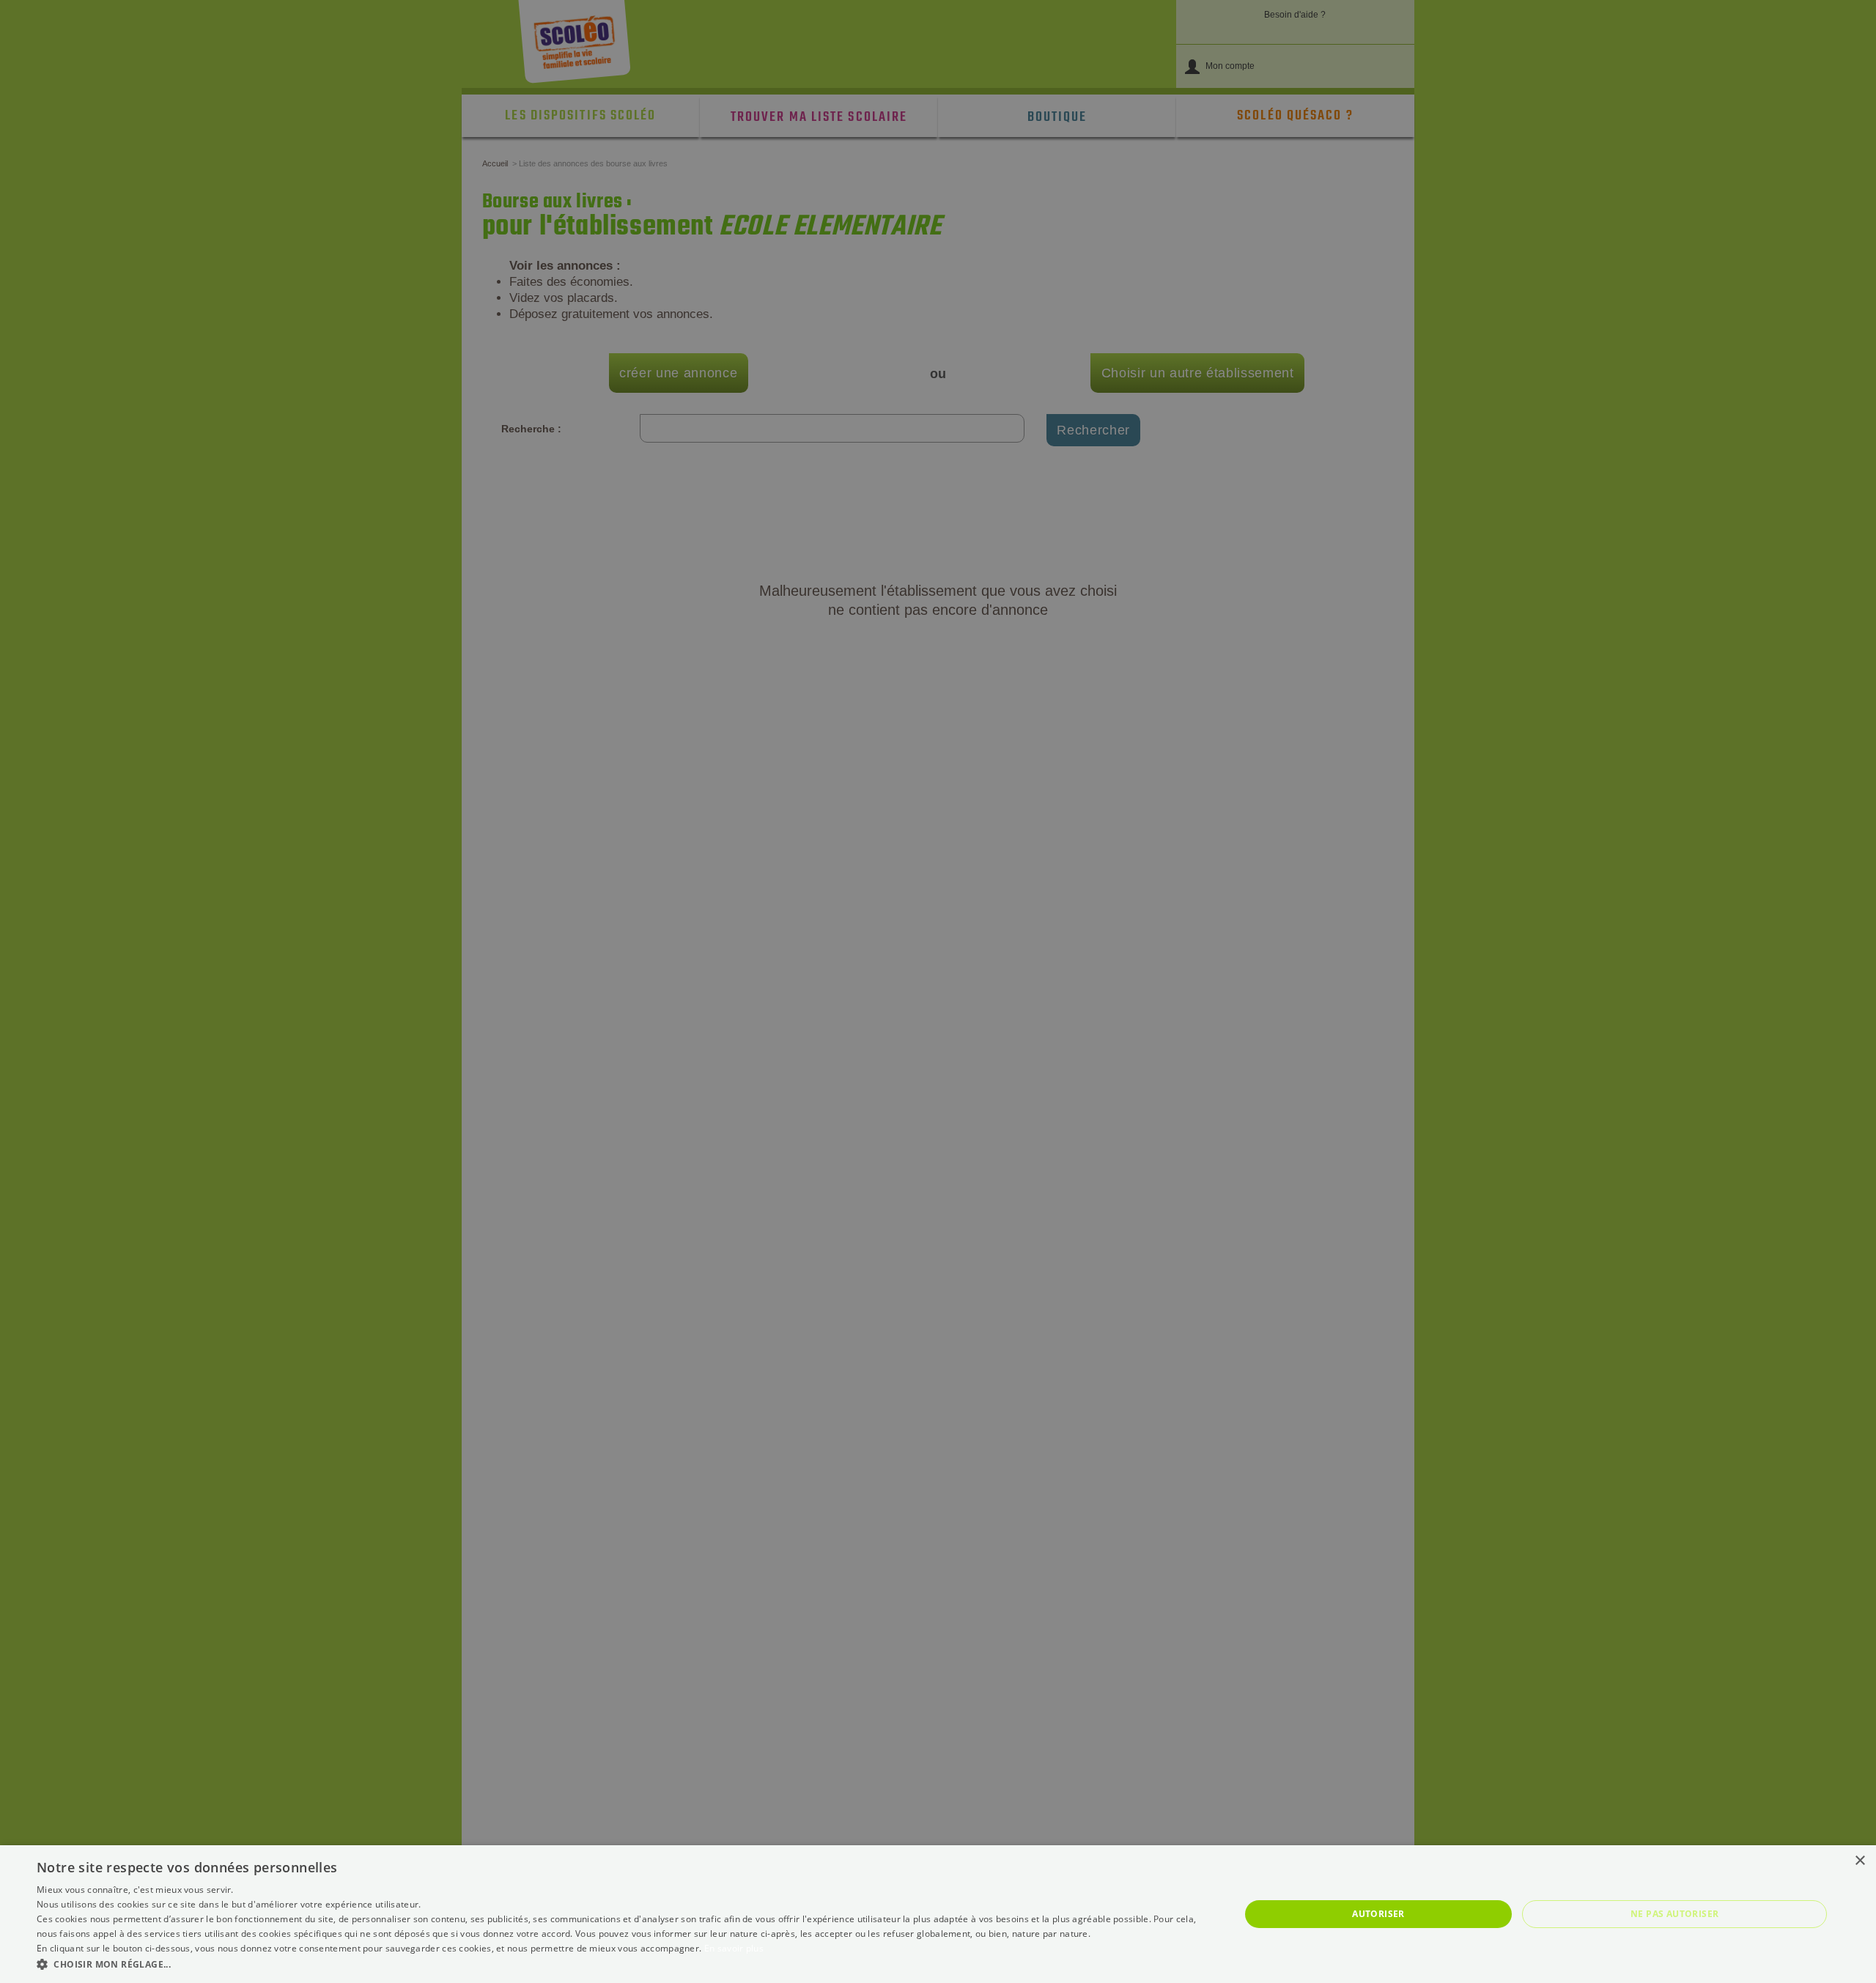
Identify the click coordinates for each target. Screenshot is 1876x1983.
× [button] (1860, 1861)
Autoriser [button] (1378, 1914)
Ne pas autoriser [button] (1674, 1914)
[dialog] (938, 1914)
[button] (620, 1964)
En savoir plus (734, 1948)
